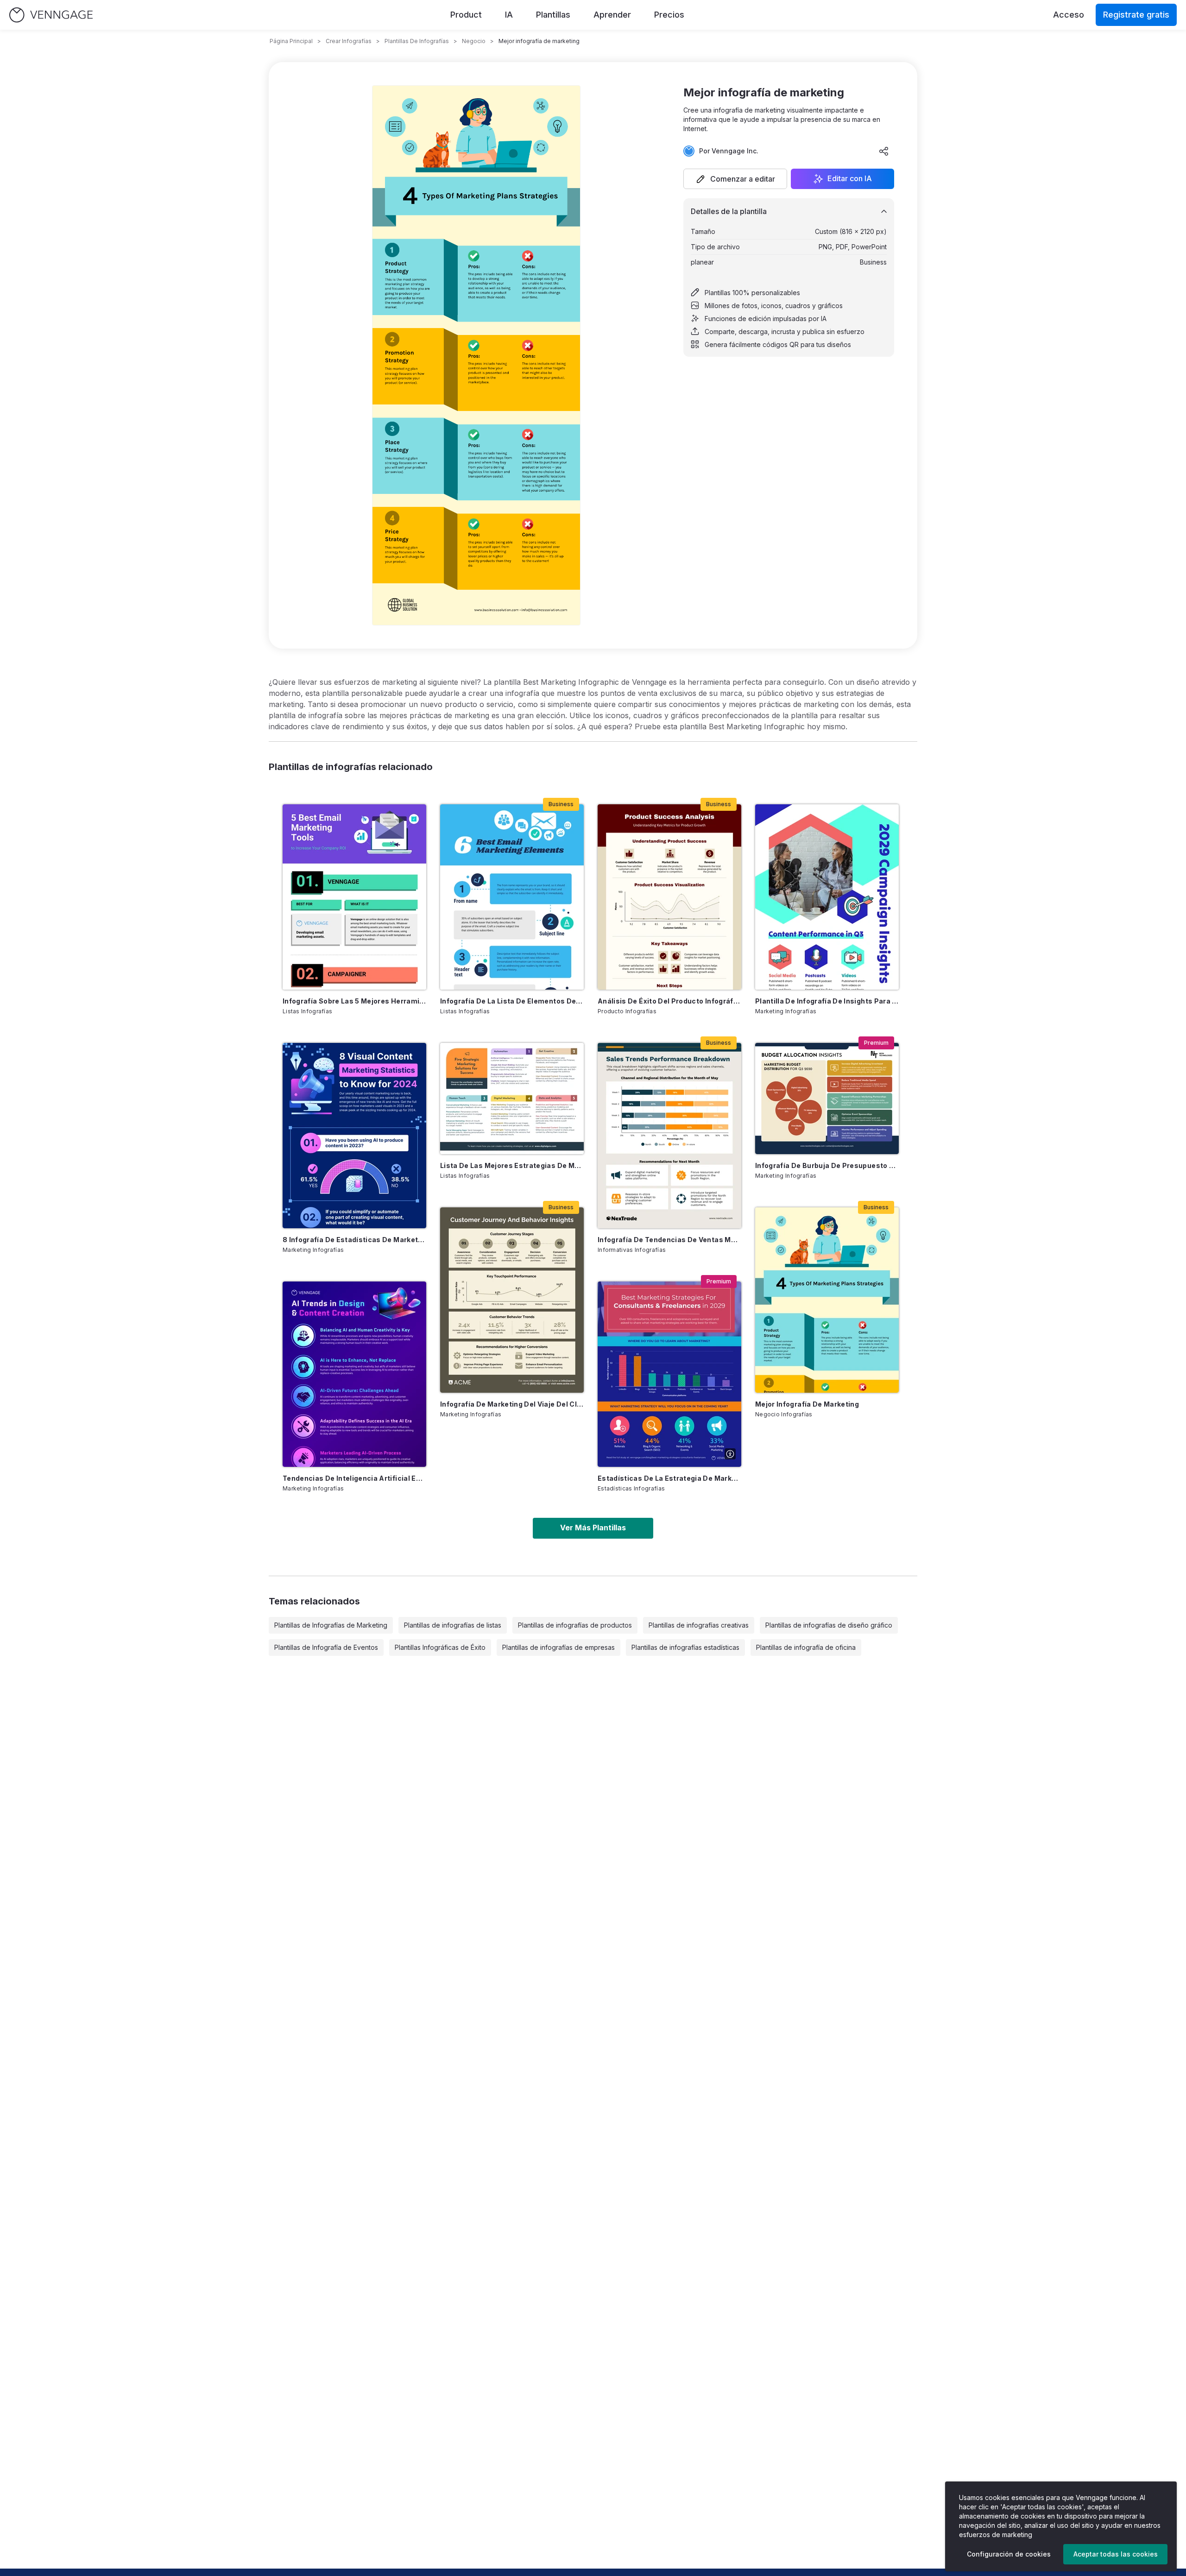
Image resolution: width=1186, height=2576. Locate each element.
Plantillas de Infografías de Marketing (331, 1625)
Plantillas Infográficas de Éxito (440, 1647)
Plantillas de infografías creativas (699, 1625)
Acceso (1069, 15)
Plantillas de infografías (417, 41)
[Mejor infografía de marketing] (827, 1300)
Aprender (612, 15)
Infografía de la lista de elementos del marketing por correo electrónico (512, 1001)
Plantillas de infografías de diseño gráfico (829, 1625)
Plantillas (553, 15)
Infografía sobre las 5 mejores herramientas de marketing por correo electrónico (354, 1001)
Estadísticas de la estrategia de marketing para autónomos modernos (669, 1478)
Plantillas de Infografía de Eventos (326, 1647)
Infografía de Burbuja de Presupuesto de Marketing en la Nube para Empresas (827, 1165)
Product (466, 15)
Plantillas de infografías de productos (575, 1625)
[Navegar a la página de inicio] (51, 15)
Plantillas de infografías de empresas (558, 1647)
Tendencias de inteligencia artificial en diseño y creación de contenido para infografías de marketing (354, 1478)
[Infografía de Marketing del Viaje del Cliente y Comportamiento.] (512, 1300)
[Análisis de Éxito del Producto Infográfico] (669, 897)
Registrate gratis (1136, 15)
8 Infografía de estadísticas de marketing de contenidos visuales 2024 (354, 1240)
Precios (669, 15)
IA (509, 15)
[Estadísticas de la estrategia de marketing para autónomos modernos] (669, 1374)
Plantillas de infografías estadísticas (685, 1647)
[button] (735, 179)
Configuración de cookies (1009, 2554)
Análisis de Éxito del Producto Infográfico (669, 1001)
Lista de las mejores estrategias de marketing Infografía (512, 1165)
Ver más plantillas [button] (593, 1528)
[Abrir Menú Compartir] (884, 151)
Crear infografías (349, 41)
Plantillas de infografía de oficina (806, 1647)
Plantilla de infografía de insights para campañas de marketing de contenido (827, 1001)
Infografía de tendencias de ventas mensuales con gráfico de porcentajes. (669, 1240)
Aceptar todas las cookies (1116, 2554)
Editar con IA (850, 179)
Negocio (474, 41)
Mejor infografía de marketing (807, 1404)
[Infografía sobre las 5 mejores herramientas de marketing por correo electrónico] (354, 897)
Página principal (291, 41)
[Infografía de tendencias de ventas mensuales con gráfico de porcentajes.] (669, 1136)
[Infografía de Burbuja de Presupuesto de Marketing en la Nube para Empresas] (827, 1099)
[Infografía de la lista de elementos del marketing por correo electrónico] (512, 897)
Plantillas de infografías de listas (453, 1625)
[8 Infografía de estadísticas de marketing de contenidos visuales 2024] (354, 1136)
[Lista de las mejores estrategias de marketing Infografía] (512, 1099)
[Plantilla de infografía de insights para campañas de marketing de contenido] (827, 897)
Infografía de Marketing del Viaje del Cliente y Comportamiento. (512, 1404)
